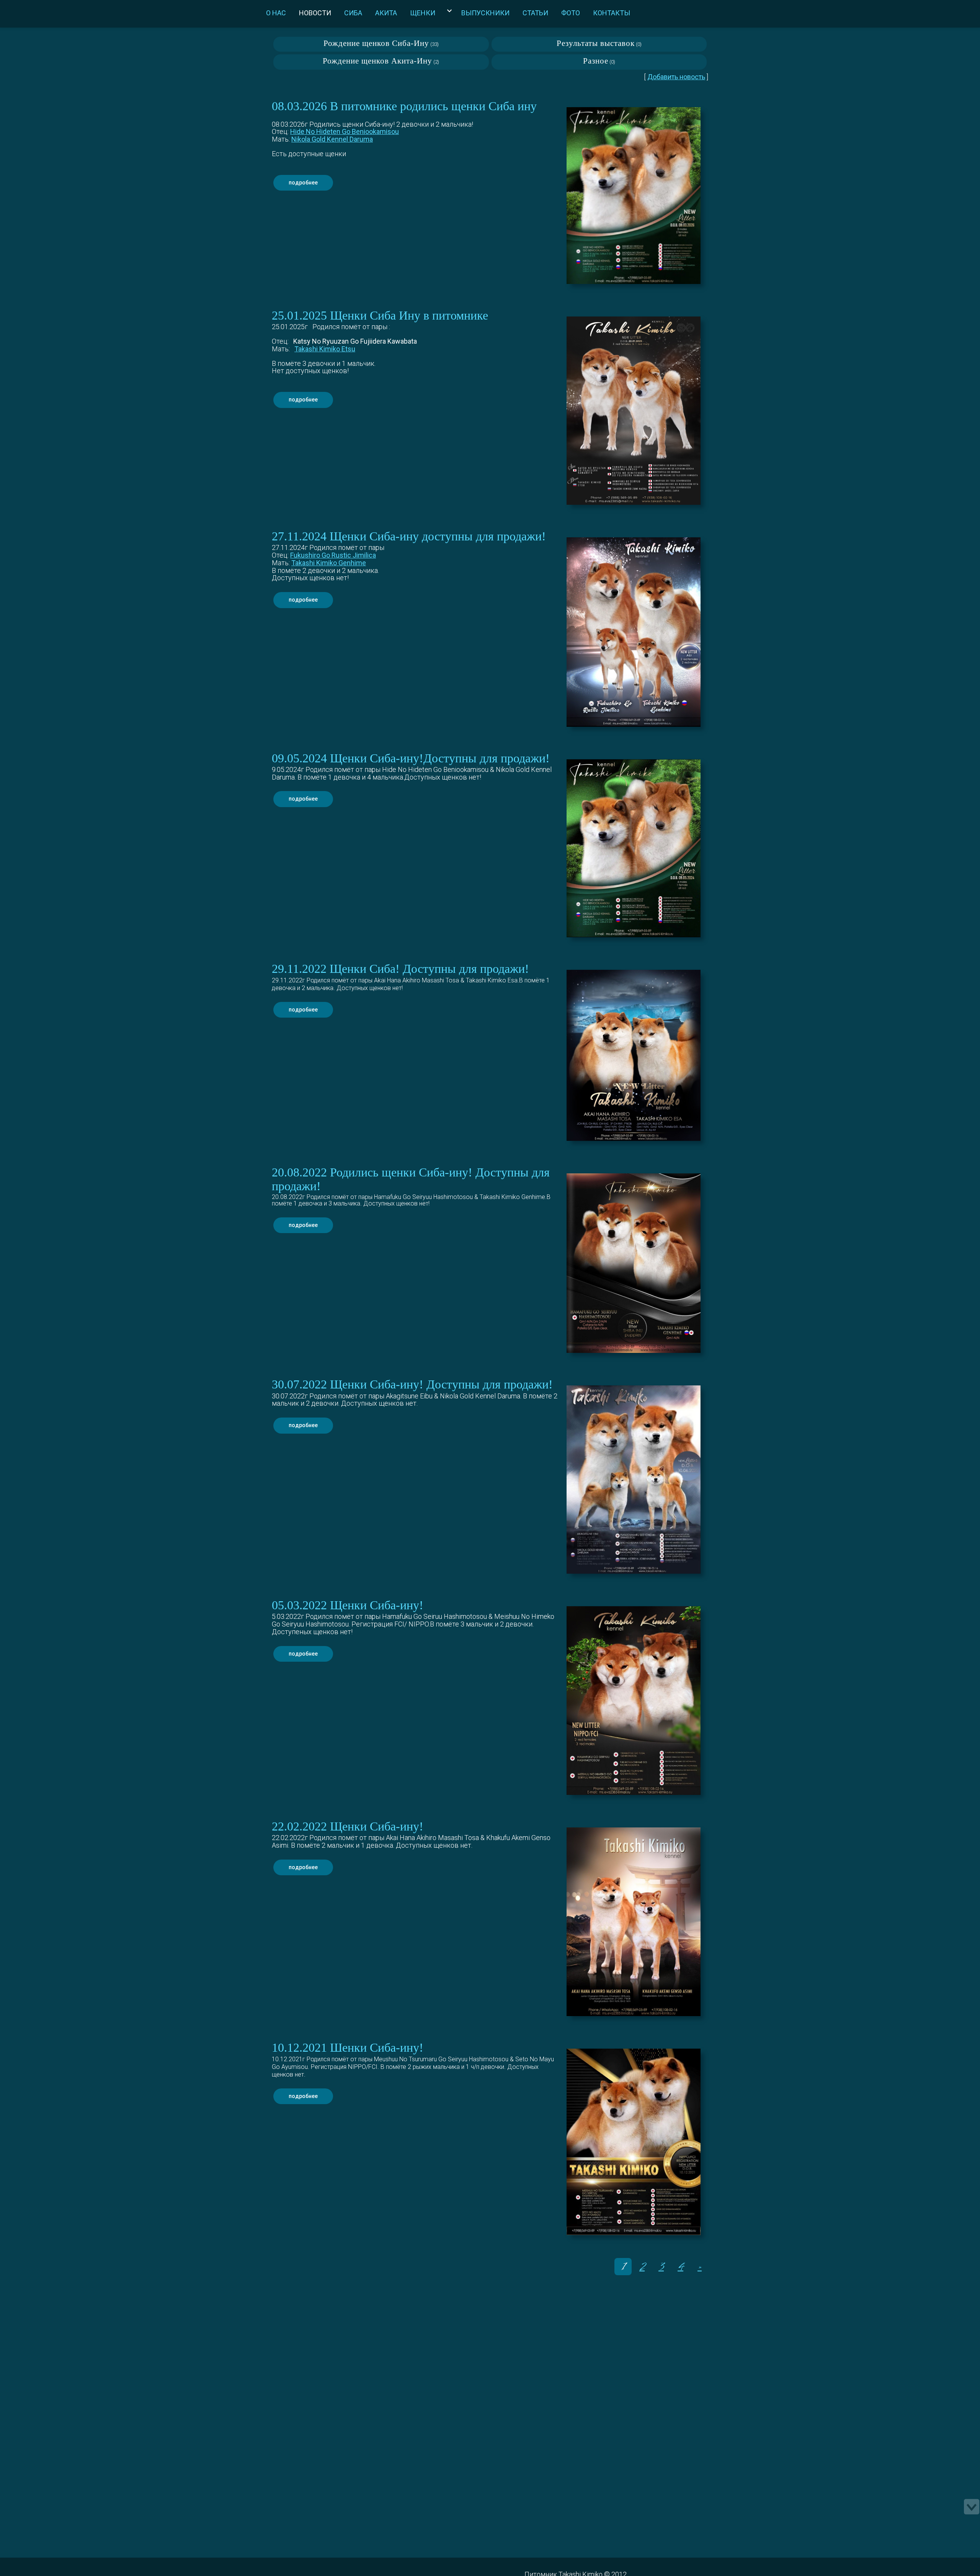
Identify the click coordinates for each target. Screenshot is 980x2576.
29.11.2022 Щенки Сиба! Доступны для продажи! (400, 969)
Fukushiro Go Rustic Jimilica (333, 555)
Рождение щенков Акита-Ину (377, 61)
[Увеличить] (634, 196)
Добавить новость (676, 77)
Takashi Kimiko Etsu (325, 349)
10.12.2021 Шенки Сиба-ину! (348, 2048)
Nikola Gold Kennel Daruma (332, 139)
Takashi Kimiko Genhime (329, 563)
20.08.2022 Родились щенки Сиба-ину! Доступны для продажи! (411, 1179)
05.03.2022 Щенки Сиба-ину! (348, 1605)
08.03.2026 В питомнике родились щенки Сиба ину (404, 106)
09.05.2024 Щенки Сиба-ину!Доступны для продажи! (411, 758)
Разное (596, 61)
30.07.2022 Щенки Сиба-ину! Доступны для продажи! (412, 1384)
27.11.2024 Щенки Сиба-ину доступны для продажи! (409, 536)
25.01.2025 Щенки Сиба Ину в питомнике (380, 316)
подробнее (303, 183)
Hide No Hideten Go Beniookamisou (345, 131)
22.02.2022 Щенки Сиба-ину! (348, 1826)
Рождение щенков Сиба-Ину (376, 43)
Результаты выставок (596, 43)
